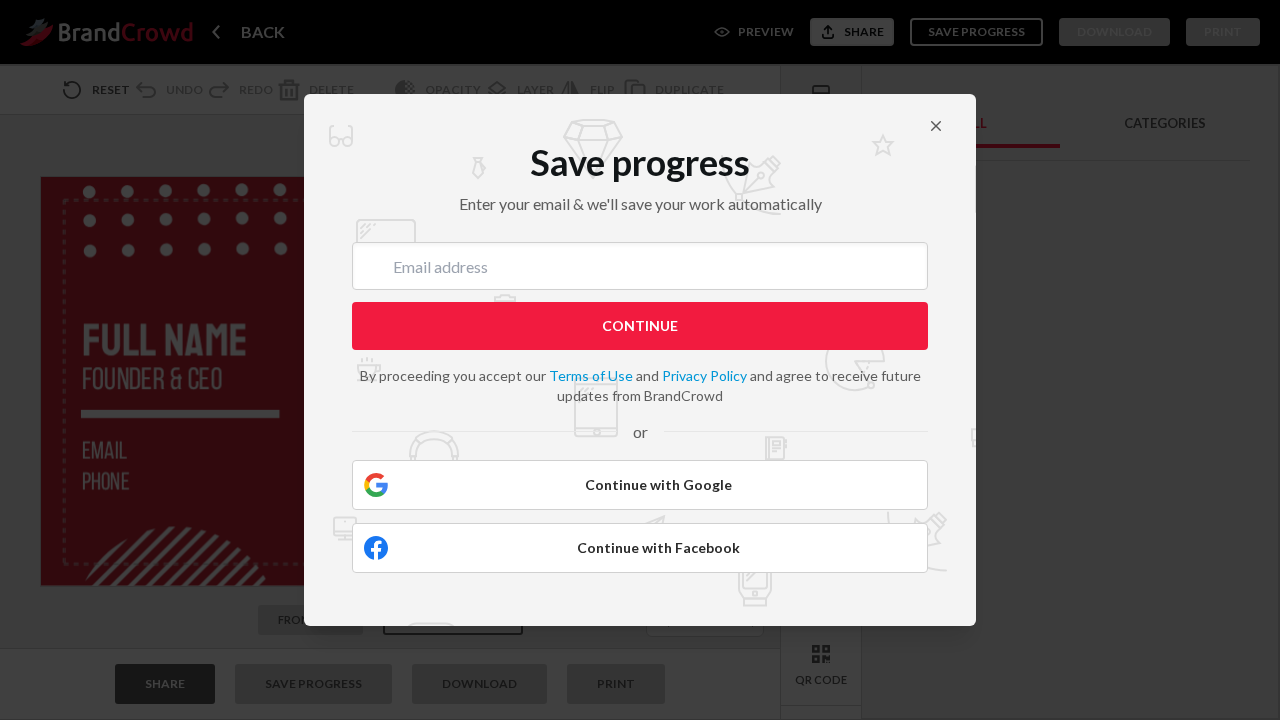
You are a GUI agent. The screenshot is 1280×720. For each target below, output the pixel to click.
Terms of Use (591, 375)
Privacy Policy (704, 375)
